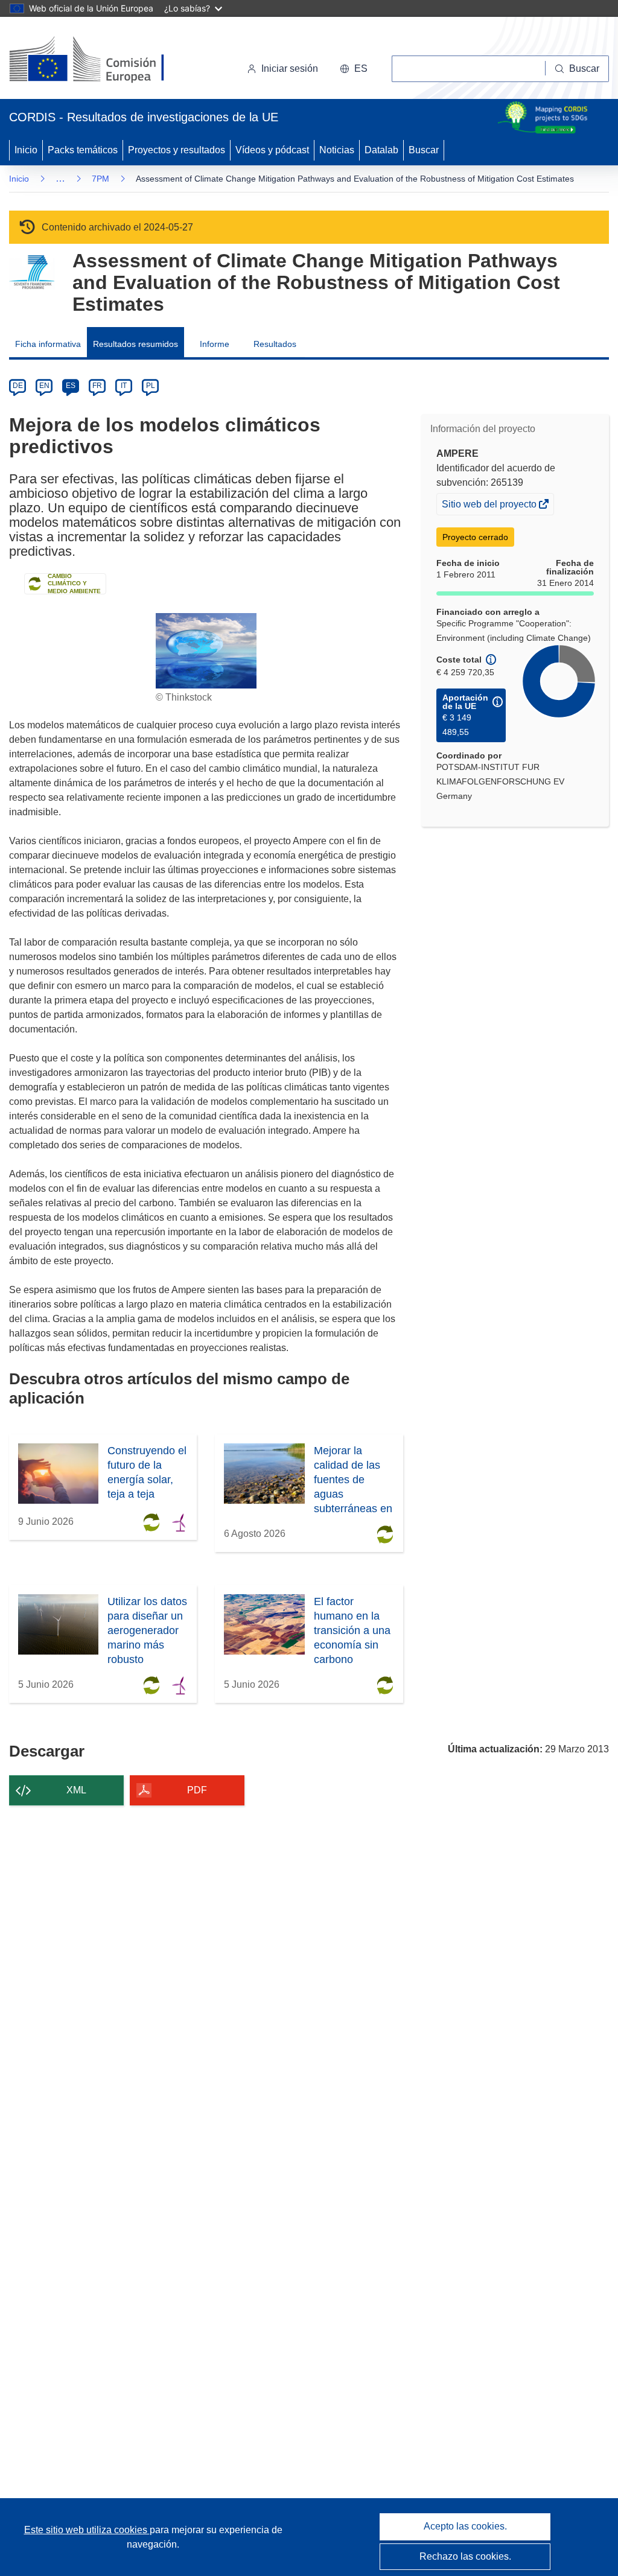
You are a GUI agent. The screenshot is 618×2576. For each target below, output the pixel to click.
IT (124, 386)
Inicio (26, 150)
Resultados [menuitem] (275, 344)
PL (151, 386)
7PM (100, 179)
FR (97, 386)
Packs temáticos (83, 150)
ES (71, 386)
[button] (354, 69)
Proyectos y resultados (177, 150)
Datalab (381, 150)
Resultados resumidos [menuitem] (135, 344)
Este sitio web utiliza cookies (87, 2530)
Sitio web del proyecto (490, 507)
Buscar (424, 150)
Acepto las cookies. (465, 2526)
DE (18, 386)
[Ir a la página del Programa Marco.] (32, 272)
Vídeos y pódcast (272, 150)
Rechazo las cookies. (465, 2556)
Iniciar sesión (290, 68)
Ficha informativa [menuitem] (48, 344)
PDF (197, 1790)
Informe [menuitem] (215, 344)
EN (44, 386)
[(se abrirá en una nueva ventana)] (107, 60)
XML (76, 1790)
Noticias (337, 150)
